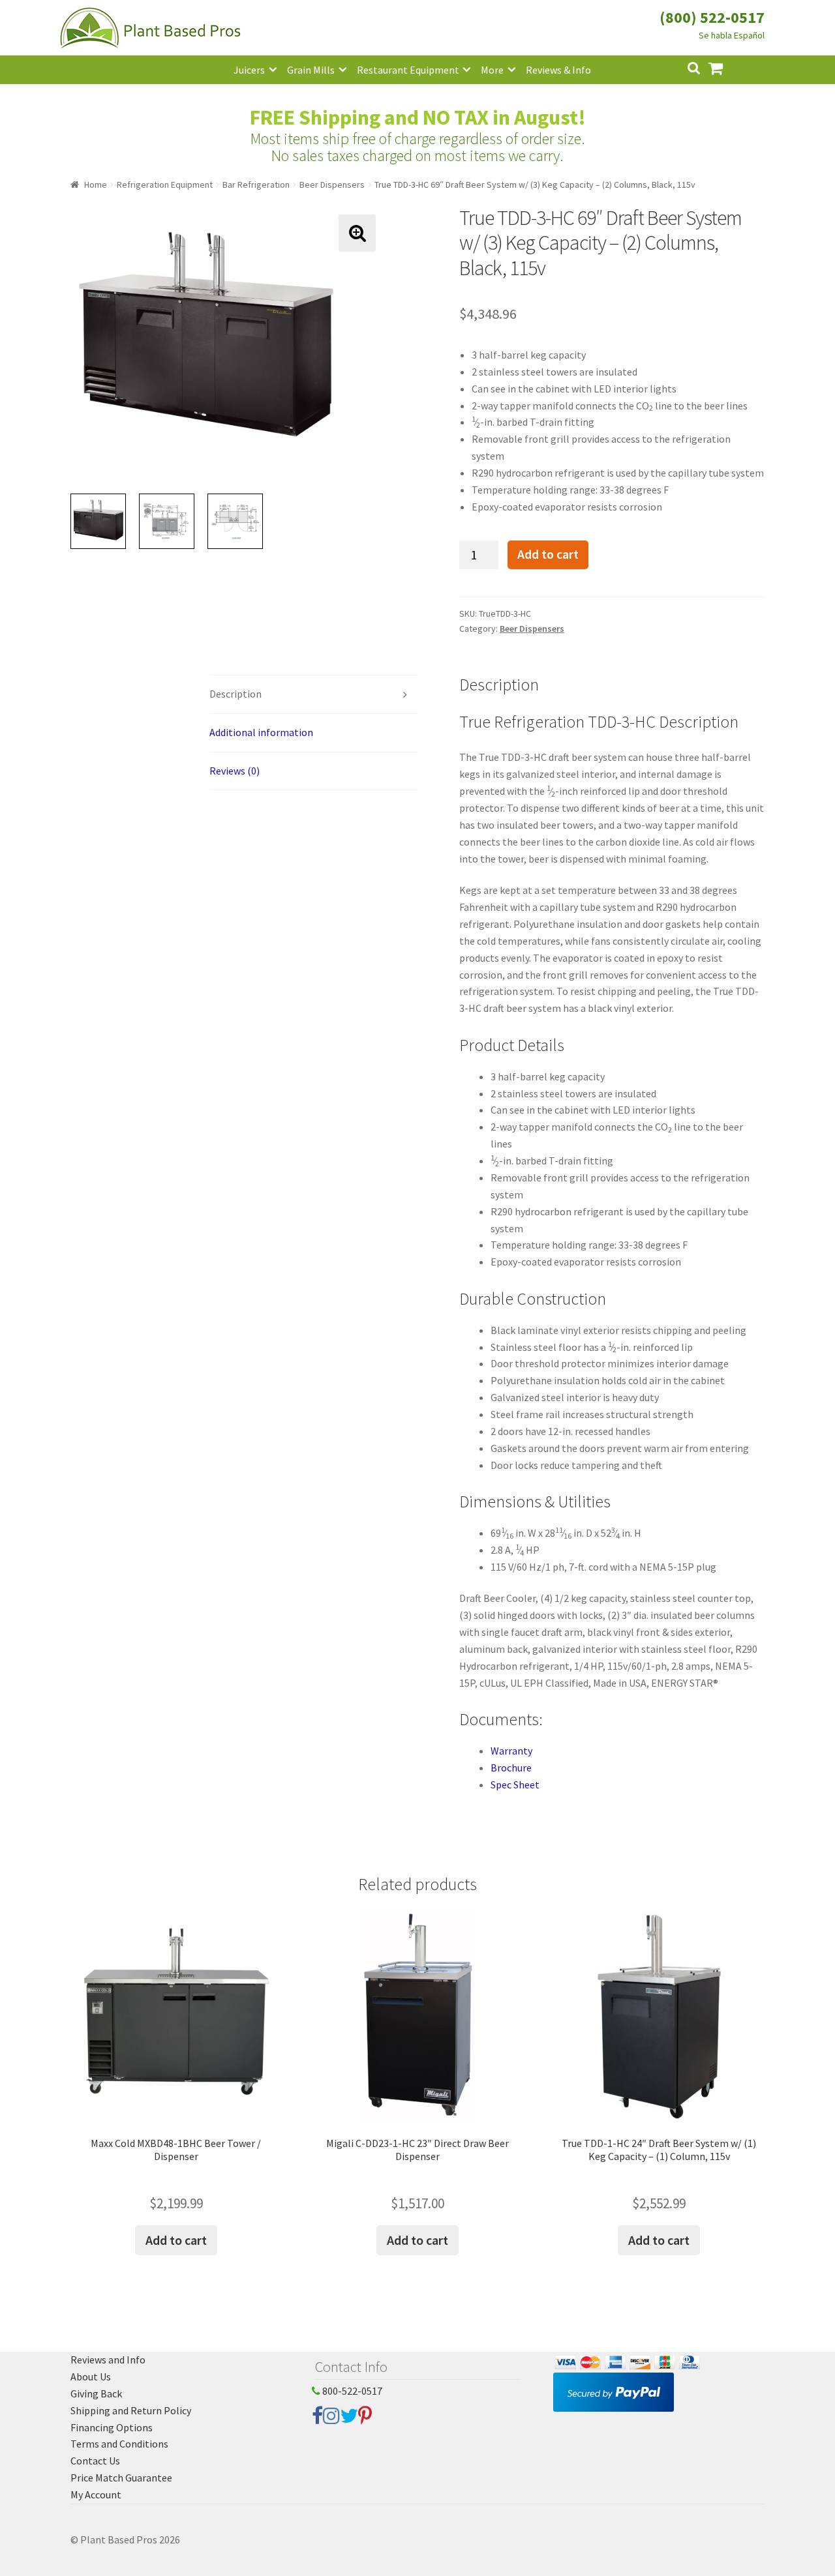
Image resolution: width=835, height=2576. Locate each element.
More (492, 70)
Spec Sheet (515, 1784)
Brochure (511, 1768)
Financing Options (112, 2427)
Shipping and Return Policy (131, 2410)
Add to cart (548, 554)
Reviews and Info (108, 2360)
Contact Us (95, 2461)
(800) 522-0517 (712, 17)
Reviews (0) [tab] (235, 771)
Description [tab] (235, 694)
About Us (91, 2376)
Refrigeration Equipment (165, 185)
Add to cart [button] (176, 2240)
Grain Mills (311, 70)
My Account (96, 2495)
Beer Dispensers (332, 185)
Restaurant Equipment (408, 70)
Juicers (249, 70)
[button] (357, 233)
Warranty (511, 1751)
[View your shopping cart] (726, 67)
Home (96, 185)
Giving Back (96, 2393)
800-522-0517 (351, 2391)
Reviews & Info (558, 70)
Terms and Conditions (119, 2444)
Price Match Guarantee (121, 2478)
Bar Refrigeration (256, 185)
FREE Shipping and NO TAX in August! (418, 117)
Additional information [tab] (261, 732)
